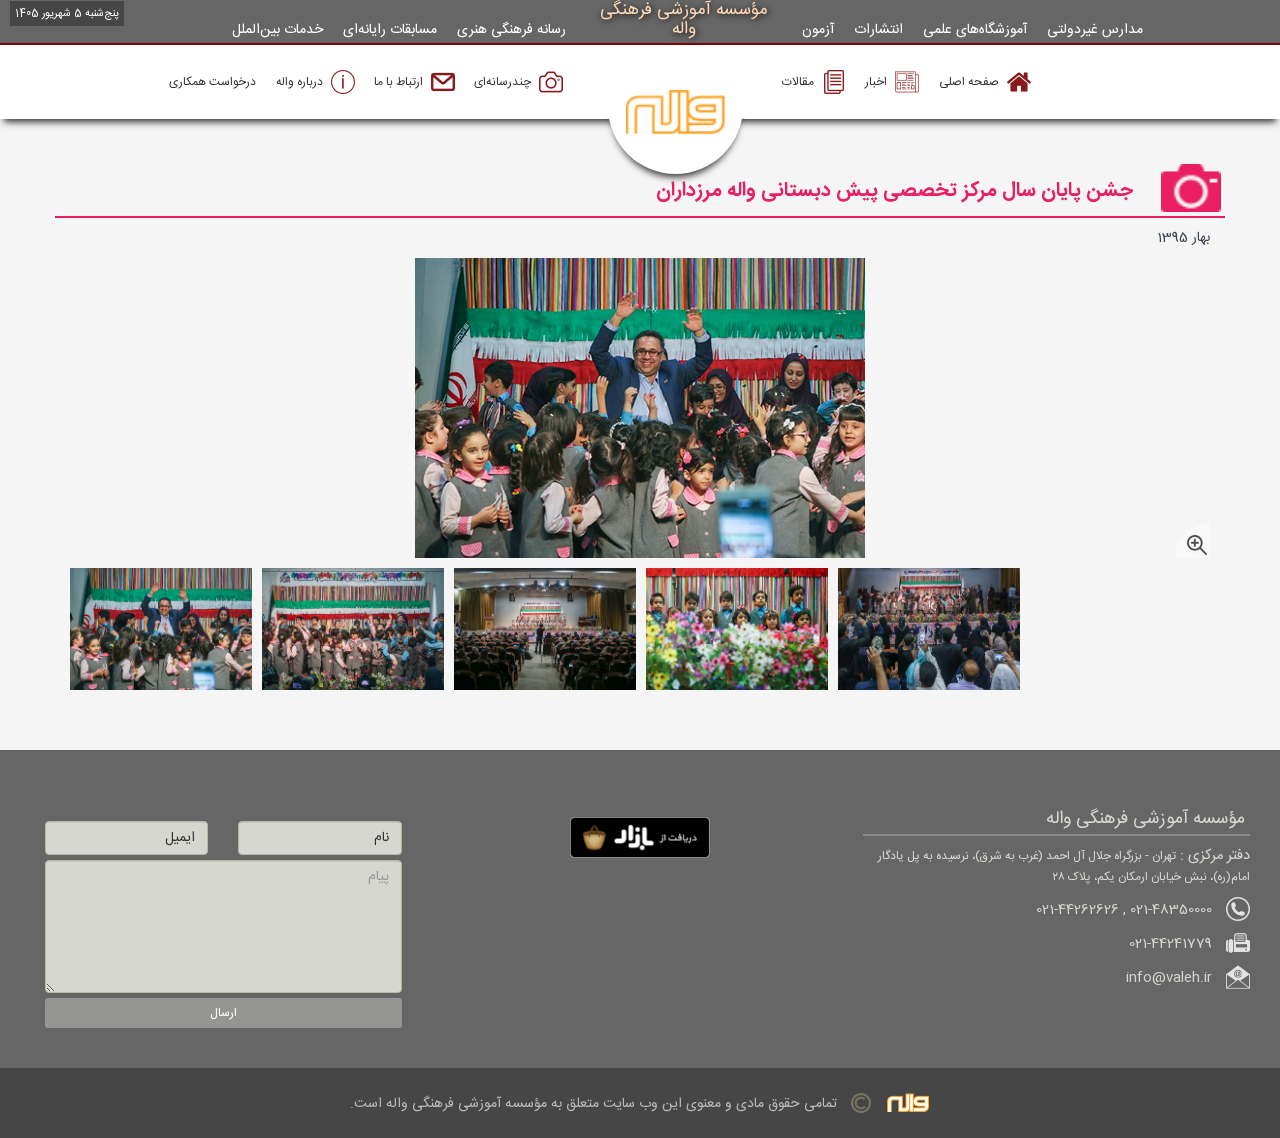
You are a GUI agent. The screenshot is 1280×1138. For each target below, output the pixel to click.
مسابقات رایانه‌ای (390, 30)
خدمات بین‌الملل (277, 30)
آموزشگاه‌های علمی (975, 30)
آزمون (818, 30)
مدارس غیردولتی (1095, 30)
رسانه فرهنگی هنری (511, 30)
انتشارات (878, 30)
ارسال (223, 1013)
